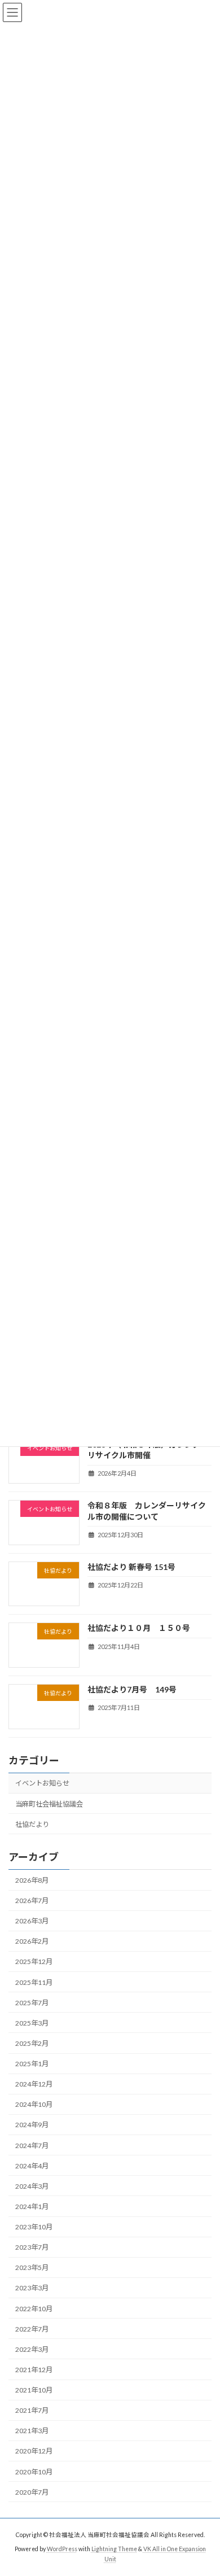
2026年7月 (32, 1901)
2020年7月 (32, 2492)
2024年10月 (34, 2104)
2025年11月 (34, 1982)
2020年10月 (34, 2471)
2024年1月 (32, 2207)
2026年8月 (32, 1880)
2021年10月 (34, 2390)
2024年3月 (32, 2186)
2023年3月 (32, 2288)
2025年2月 (32, 2043)
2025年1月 (32, 2064)
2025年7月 (32, 2002)
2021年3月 (32, 2431)
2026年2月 (32, 1941)
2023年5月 (32, 2267)
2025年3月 (32, 2022)
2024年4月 (32, 2165)
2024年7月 (32, 2145)
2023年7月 (32, 2247)
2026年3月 (32, 1921)
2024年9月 (32, 2125)
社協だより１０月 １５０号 (139, 1628)
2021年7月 (32, 2410)
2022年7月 (32, 2328)
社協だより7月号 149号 (132, 1689)
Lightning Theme (114, 2549)
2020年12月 (34, 2451)
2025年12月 (34, 1961)
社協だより (32, 1824)
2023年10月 (34, 2227)
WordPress (62, 2549)
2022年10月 (34, 2308)
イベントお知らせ (42, 1783)
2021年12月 (34, 2370)
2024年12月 (34, 2084)
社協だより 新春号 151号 (131, 1566)
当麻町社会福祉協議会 (49, 1803)
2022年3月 (32, 2349)
